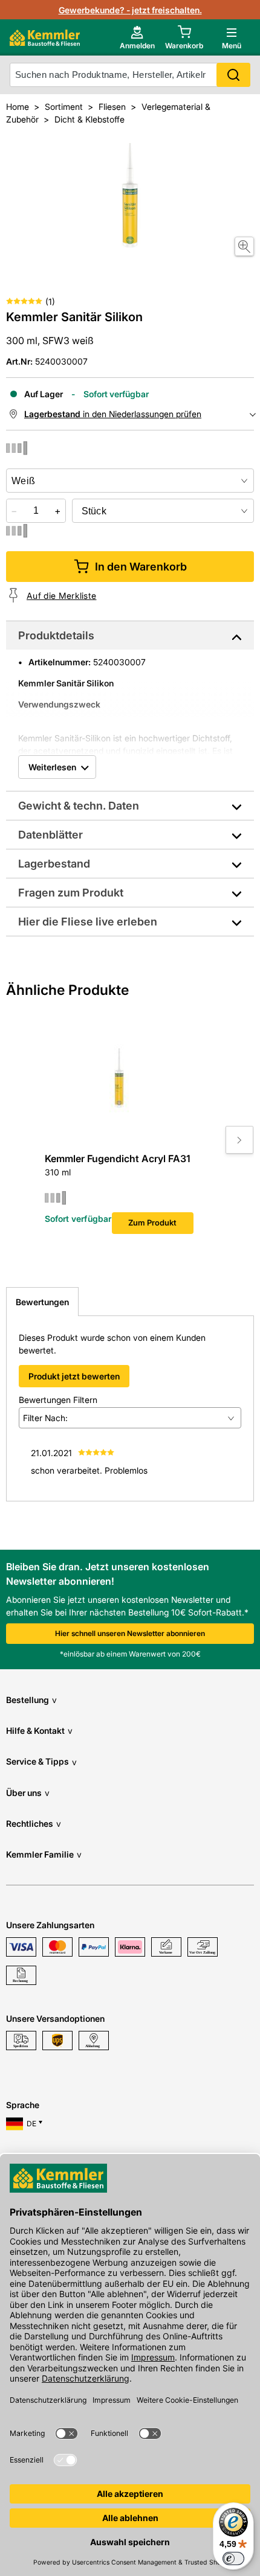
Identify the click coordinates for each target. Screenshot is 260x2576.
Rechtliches (34, 1823)
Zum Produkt (152, 1222)
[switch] (233, 2558)
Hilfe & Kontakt (39, 1731)
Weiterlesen (52, 767)
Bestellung (31, 1700)
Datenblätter (50, 835)
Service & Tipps (41, 1761)
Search (233, 75)
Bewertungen (42, 1302)
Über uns (28, 1793)
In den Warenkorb (141, 567)
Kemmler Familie (44, 1854)
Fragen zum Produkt (71, 893)
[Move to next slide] (239, 1140)
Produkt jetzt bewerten (74, 1376)
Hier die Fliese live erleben (88, 922)
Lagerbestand (54, 864)
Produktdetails (56, 635)
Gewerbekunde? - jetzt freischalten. (130, 10)
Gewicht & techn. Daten (79, 806)
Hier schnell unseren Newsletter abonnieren (130, 1633)
